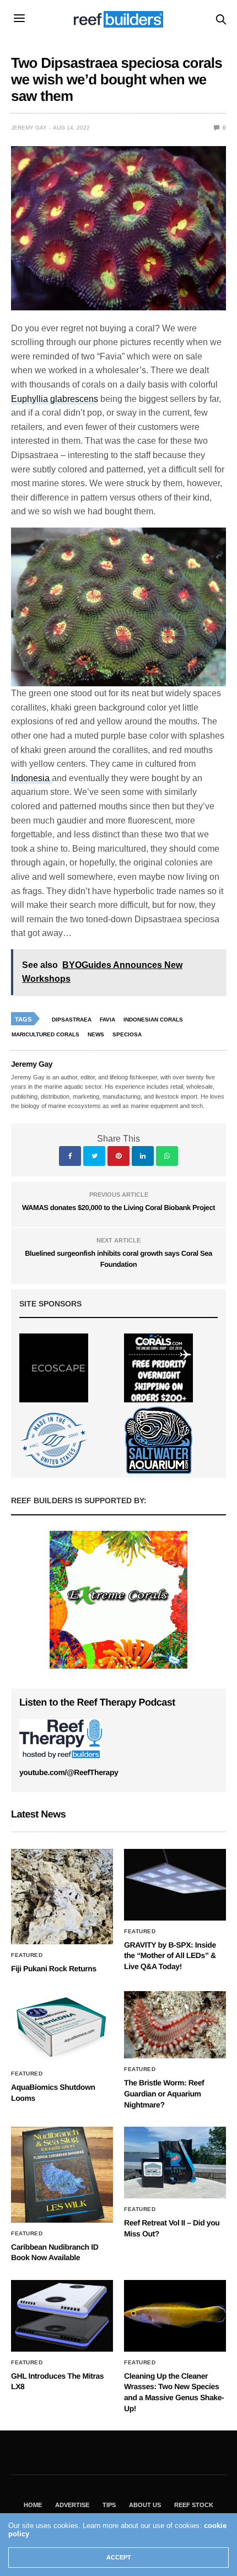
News (96, 1034)
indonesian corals (153, 1020)
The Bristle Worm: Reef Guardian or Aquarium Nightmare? (164, 2093)
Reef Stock (194, 2505)
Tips (109, 2505)
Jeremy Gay (29, 128)
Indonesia (31, 778)
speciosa (127, 1034)
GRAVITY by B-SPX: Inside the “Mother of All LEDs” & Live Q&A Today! (170, 1956)
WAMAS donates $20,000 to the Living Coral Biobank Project (118, 1208)
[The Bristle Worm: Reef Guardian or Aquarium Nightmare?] (175, 2025)
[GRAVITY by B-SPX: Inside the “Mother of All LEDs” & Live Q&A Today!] (175, 1885)
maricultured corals (45, 1034)
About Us (145, 2505)
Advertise (72, 2505)
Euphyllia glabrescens (55, 399)
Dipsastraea (72, 1020)
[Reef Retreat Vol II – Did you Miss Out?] (175, 2163)
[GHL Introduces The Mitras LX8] (62, 2316)
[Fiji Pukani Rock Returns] (62, 1897)
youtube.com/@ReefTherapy (69, 1772)
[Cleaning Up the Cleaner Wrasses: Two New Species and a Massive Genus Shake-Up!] (175, 2316)
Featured (27, 1955)
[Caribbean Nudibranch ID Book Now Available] (62, 2174)
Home (33, 2505)
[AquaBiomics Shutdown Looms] (62, 2027)
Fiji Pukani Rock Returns (54, 1969)
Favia (107, 1020)
